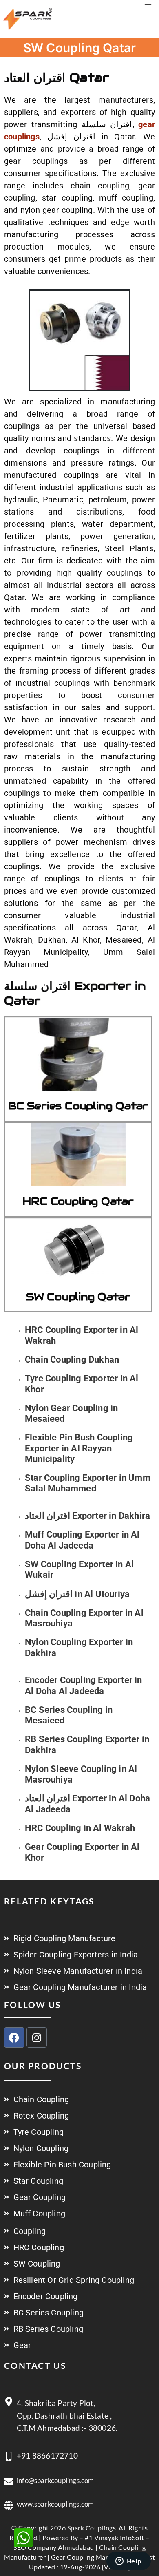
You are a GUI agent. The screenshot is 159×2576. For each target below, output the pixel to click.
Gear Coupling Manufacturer (94, 2557)
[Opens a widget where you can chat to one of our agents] (128, 2562)
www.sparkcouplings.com (55, 2504)
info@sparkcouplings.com (55, 2480)
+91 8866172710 (47, 2456)
